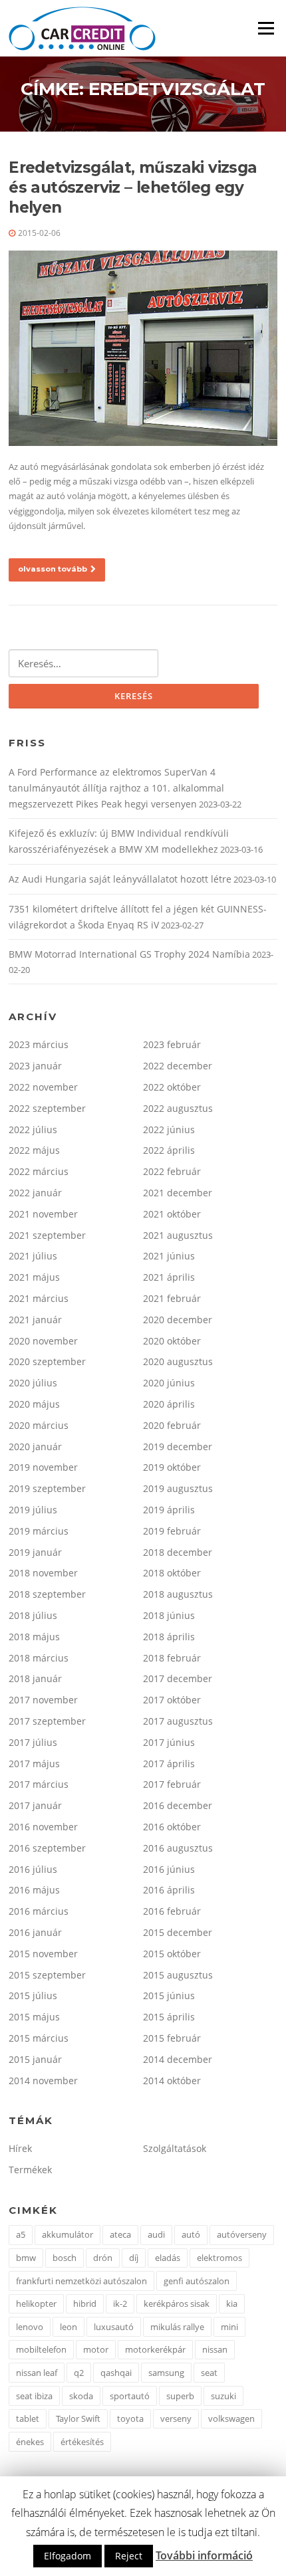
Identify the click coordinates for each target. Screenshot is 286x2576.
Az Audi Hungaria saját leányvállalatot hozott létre (120, 879)
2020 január (35, 1447)
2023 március (39, 1044)
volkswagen (231, 2418)
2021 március (39, 1298)
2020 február (172, 1425)
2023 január (35, 1066)
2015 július (33, 1995)
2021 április (169, 1277)
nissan (215, 2349)
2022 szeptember (47, 1108)
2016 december (178, 1805)
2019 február (172, 1531)
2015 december (178, 1932)
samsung (166, 2373)
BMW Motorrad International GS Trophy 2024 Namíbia (129, 954)
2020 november (43, 1341)
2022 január (35, 1193)
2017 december (178, 1678)
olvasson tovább (53, 569)
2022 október (172, 1087)
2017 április (169, 1764)
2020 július (33, 1383)
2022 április (169, 1150)
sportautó (130, 2396)
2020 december (178, 1320)
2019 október (172, 1467)
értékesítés (82, 2442)
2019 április (169, 1510)
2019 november (43, 1467)
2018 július (33, 1615)
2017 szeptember (47, 1721)
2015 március (39, 2038)
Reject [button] (129, 2556)
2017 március (39, 1784)
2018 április (169, 1637)
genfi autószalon (197, 2281)
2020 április (169, 1404)
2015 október (172, 1954)
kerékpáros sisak (177, 2304)
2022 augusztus (178, 1108)
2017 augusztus (178, 1721)
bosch (65, 2258)
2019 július (33, 1510)
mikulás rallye (177, 2327)
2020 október (172, 1341)
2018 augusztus (178, 1594)
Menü (266, 28)
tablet (28, 2418)
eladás (168, 2258)
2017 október (172, 1700)
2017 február (172, 1784)
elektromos (219, 2258)
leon (69, 2327)
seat (209, 2373)
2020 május (34, 1404)
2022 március (39, 1171)
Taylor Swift (78, 2418)
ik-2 (120, 2304)
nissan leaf (37, 2373)
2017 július (33, 1742)
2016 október (172, 1827)
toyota (130, 2418)
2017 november (43, 1700)
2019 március (39, 1531)
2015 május (34, 2017)
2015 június (169, 1995)
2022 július (33, 1129)
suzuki (223, 2396)
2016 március (39, 1911)
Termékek (30, 2170)
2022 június (169, 1129)
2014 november (43, 2081)
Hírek (20, 2148)
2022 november (43, 1087)
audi (156, 2234)
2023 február (172, 1044)
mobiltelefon (41, 2349)
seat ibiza (34, 2396)
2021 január (35, 1320)
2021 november (43, 1214)
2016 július (33, 1869)
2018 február (172, 1658)
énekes (30, 2442)
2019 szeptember (47, 1488)
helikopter (36, 2304)
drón (103, 2258)
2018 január (35, 1678)
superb (180, 2396)
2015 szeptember (47, 1975)
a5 (21, 2234)
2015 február (172, 2038)
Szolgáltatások (175, 2148)
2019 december (178, 1447)
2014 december (178, 2059)
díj (134, 2258)
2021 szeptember (47, 1235)
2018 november (43, 1573)
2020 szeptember (47, 1361)
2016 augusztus (178, 1848)
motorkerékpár (155, 2349)
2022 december (178, 1066)
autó (191, 2234)
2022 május (34, 1150)
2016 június (169, 1869)
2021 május (34, 1277)
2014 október (172, 2081)
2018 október (172, 1573)
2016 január (35, 1932)
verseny (176, 2418)
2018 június (169, 1615)
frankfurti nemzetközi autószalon (81, 2281)
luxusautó (114, 2327)
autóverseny (242, 2234)
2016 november (43, 1827)
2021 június (169, 1256)
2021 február (172, 1298)
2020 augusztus (178, 1361)
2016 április (169, 1890)
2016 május (34, 1890)
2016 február (172, 1911)
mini (229, 2327)
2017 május (34, 1764)
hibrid (85, 2304)
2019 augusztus (178, 1488)
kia (232, 2304)
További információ (204, 2555)
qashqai (116, 2373)
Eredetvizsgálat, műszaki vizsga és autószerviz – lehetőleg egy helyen (133, 187)
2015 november (43, 1954)
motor (96, 2349)
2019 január (35, 1552)
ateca (120, 2234)
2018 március (39, 1658)
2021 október (172, 1214)
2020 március (39, 1425)
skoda (81, 2396)
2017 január (35, 1805)
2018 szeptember (47, 1594)
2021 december (178, 1193)
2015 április (169, 2017)
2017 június (169, 1742)
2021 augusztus (178, 1235)
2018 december (178, 1552)
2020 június (169, 1383)
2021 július (33, 1256)
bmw (26, 2258)
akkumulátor (68, 2234)
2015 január (35, 2059)
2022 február (172, 1171)
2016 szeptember (47, 1848)
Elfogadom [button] (68, 2556)
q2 (79, 2373)
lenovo (30, 2327)
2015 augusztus (178, 1975)
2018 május (34, 1637)
